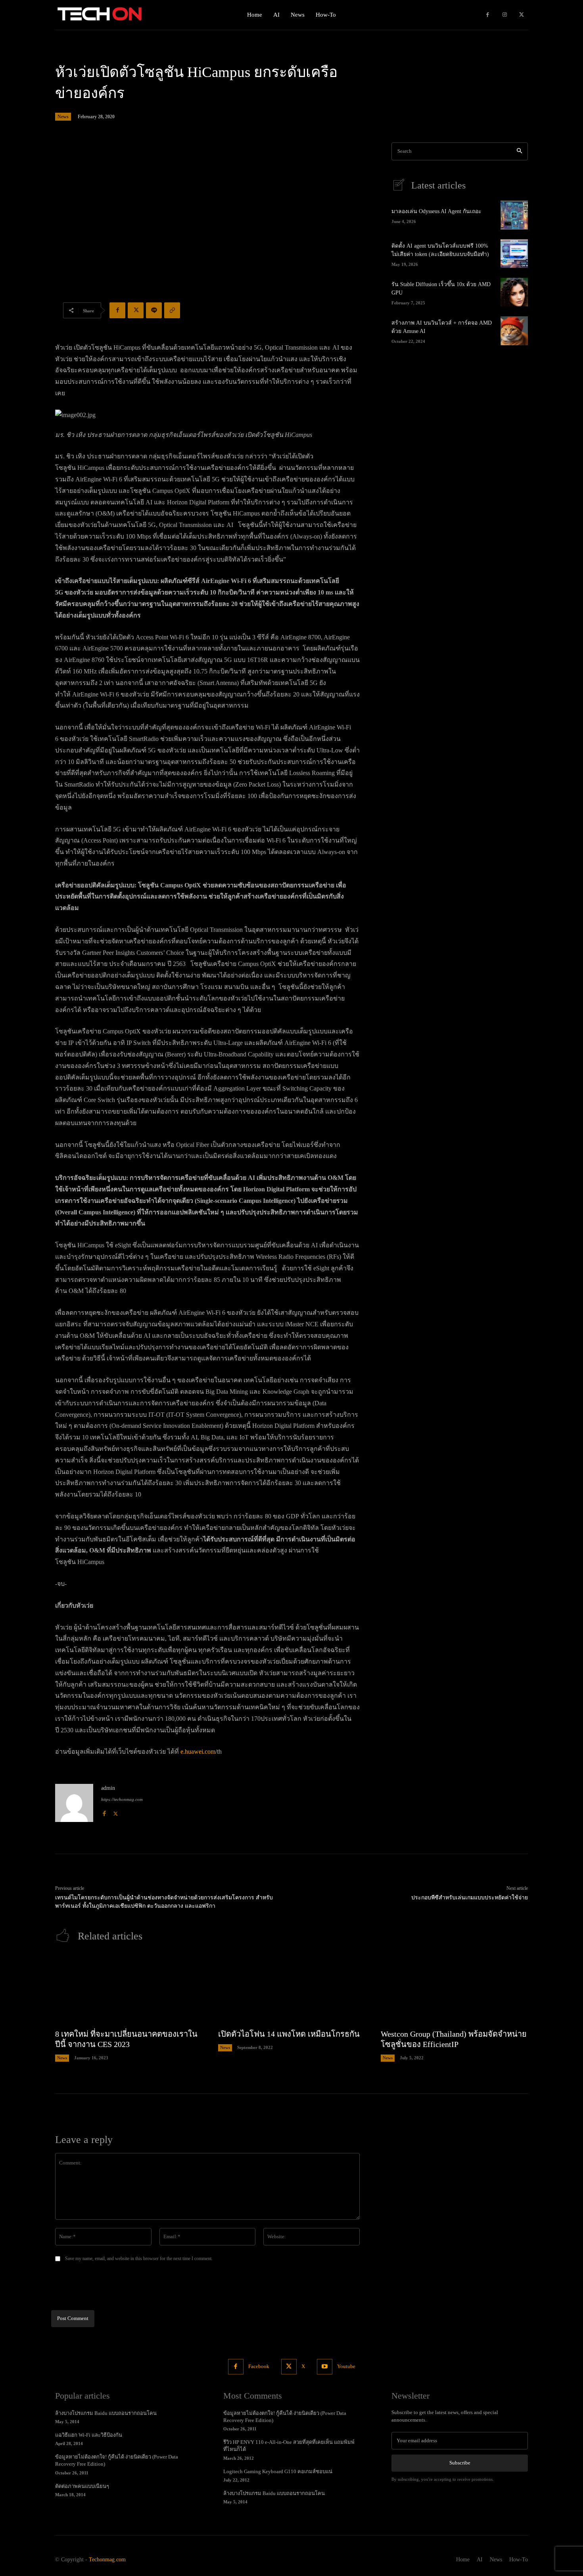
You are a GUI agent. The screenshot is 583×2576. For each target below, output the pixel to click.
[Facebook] (488, 15)
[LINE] (154, 310)
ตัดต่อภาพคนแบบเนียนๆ (82, 2486)
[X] (521, 15)
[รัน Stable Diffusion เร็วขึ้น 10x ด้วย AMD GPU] (514, 292)
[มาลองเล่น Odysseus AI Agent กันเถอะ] (514, 215)
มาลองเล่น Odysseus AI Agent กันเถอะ (436, 211)
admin (108, 1788)
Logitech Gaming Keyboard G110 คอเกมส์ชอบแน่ (278, 2471)
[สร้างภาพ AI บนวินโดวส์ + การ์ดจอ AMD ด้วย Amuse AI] (514, 331)
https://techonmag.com (122, 1799)
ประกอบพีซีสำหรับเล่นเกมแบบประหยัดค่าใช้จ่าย (470, 1898)
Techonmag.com (107, 2560)
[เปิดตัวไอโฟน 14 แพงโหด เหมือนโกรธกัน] (292, 1989)
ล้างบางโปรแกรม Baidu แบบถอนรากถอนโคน (106, 2413)
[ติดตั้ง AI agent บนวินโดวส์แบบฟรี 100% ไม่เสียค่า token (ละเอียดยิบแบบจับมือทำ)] (514, 254)
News (63, 117)
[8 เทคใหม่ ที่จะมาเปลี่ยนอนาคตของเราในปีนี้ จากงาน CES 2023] (129, 1989)
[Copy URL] (172, 310)
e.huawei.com (198, 1752)
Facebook (259, 2366)
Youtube (346, 2366)
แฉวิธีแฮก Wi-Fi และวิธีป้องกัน (89, 2435)
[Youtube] (325, 2367)
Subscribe (460, 2463)
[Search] (519, 151)
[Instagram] (505, 15)
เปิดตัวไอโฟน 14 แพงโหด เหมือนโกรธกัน (289, 2034)
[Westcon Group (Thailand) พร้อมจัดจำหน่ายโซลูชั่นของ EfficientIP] (454, 1989)
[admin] (74, 1803)
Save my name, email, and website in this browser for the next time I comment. (139, 2259)
